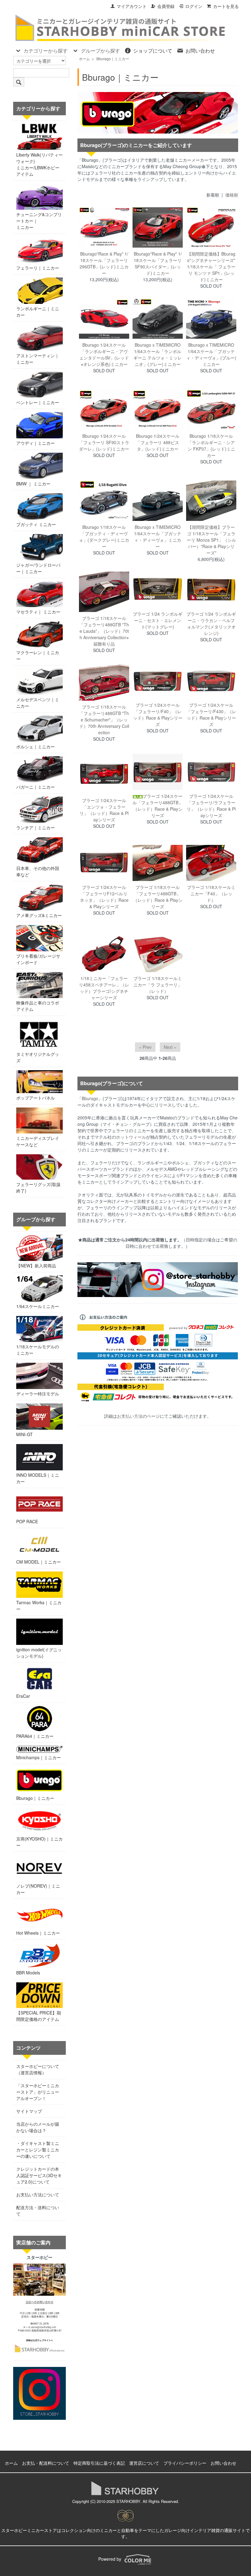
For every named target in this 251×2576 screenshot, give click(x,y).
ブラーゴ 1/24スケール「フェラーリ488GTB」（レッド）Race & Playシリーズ (158, 806)
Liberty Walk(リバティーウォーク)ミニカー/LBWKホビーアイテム (39, 164)
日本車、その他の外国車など (38, 871)
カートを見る (226, 6)
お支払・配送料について (46, 2463)
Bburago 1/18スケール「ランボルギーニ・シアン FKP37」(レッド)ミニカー (211, 446)
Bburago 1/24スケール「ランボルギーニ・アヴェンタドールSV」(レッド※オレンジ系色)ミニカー (104, 354)
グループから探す (100, 51)
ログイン (194, 6)
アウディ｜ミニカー (36, 443)
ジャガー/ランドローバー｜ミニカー (38, 568)
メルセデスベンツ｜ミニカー (38, 703)
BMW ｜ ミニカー (33, 484)
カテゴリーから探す (46, 51)
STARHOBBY (128, 2501)
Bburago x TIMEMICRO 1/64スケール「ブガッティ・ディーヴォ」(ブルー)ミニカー (211, 354)
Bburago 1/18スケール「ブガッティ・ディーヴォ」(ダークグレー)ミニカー (104, 537)
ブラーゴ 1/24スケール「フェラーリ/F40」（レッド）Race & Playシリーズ (158, 715)
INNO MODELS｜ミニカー (38, 1478)
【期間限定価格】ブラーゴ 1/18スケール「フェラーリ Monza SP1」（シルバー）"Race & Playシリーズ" (211, 540)
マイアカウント (132, 6)
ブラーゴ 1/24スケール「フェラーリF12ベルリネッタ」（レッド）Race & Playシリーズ (104, 897)
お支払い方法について (38, 2195)
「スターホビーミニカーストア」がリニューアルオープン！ (38, 2092)
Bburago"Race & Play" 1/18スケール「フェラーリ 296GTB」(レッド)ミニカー (104, 263)
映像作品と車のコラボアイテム (38, 1006)
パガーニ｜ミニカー (36, 787)
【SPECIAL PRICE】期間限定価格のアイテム (39, 2016)
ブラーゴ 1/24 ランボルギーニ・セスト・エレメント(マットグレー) (158, 620)
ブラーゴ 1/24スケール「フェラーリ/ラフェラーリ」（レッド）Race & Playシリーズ (211, 806)
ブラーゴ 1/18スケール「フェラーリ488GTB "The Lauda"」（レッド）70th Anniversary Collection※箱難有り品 (104, 631)
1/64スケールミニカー (38, 1306)
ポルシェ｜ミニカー (36, 746)
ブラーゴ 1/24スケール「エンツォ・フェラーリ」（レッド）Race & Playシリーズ (104, 810)
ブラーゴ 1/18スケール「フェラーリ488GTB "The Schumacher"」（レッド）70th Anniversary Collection (104, 720)
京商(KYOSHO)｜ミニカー (39, 1842)
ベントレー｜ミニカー (38, 402)
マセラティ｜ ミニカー (38, 612)
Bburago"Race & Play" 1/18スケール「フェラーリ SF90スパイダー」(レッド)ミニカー (158, 263)
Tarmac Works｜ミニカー (39, 1606)
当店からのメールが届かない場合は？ (38, 2127)
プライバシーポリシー (185, 2463)
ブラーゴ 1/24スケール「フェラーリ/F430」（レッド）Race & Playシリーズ (211, 715)
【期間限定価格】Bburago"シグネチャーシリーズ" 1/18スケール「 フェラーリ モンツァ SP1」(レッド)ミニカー (211, 267)
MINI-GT (24, 1434)
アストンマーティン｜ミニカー (38, 359)
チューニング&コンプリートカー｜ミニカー (39, 221)
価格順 (232, 195)
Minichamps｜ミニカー (39, 1757)
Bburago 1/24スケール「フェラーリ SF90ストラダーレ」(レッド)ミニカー (104, 442)
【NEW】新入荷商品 (36, 1266)
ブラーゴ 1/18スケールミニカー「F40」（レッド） (211, 894)
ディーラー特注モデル (38, 1394)
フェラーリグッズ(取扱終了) (38, 1187)
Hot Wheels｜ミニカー (38, 1933)
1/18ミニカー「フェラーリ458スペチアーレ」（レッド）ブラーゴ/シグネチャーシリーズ (104, 988)
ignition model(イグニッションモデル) (39, 1653)
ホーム (84, 59)
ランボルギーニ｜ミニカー (38, 312)
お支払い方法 (130, 1416)
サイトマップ (29, 2111)
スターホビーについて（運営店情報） (38, 2069)
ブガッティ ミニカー (36, 524)
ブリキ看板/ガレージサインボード (38, 959)
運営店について (144, 2463)
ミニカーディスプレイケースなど (38, 1141)
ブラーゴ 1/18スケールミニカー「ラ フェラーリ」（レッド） (158, 985)
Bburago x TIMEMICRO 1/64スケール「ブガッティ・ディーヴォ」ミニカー (158, 537)
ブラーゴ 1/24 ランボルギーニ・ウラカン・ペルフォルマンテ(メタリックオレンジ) (211, 623)
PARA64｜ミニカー (35, 1736)
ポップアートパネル (36, 1098)
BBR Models (28, 1973)
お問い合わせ (200, 51)
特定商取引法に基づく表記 (99, 2463)
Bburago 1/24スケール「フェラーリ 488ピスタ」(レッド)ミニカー (158, 442)
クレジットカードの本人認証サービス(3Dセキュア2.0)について (39, 2175)
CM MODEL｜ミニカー (39, 1562)
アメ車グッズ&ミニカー (39, 915)
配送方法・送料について (38, 2211)
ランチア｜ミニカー (36, 827)
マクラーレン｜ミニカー (38, 656)
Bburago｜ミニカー (113, 59)
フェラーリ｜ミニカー (38, 268)
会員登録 (166, 6)
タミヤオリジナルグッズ (38, 1057)
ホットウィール (131, 1137)
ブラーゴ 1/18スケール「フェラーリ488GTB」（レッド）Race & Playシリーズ (158, 897)
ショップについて (153, 51)
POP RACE (27, 1521)
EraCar (23, 1696)
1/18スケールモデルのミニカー (38, 1350)
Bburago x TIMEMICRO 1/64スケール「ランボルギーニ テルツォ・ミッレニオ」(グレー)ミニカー (158, 354)
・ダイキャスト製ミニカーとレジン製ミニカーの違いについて (38, 2150)
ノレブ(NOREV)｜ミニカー (38, 1889)
